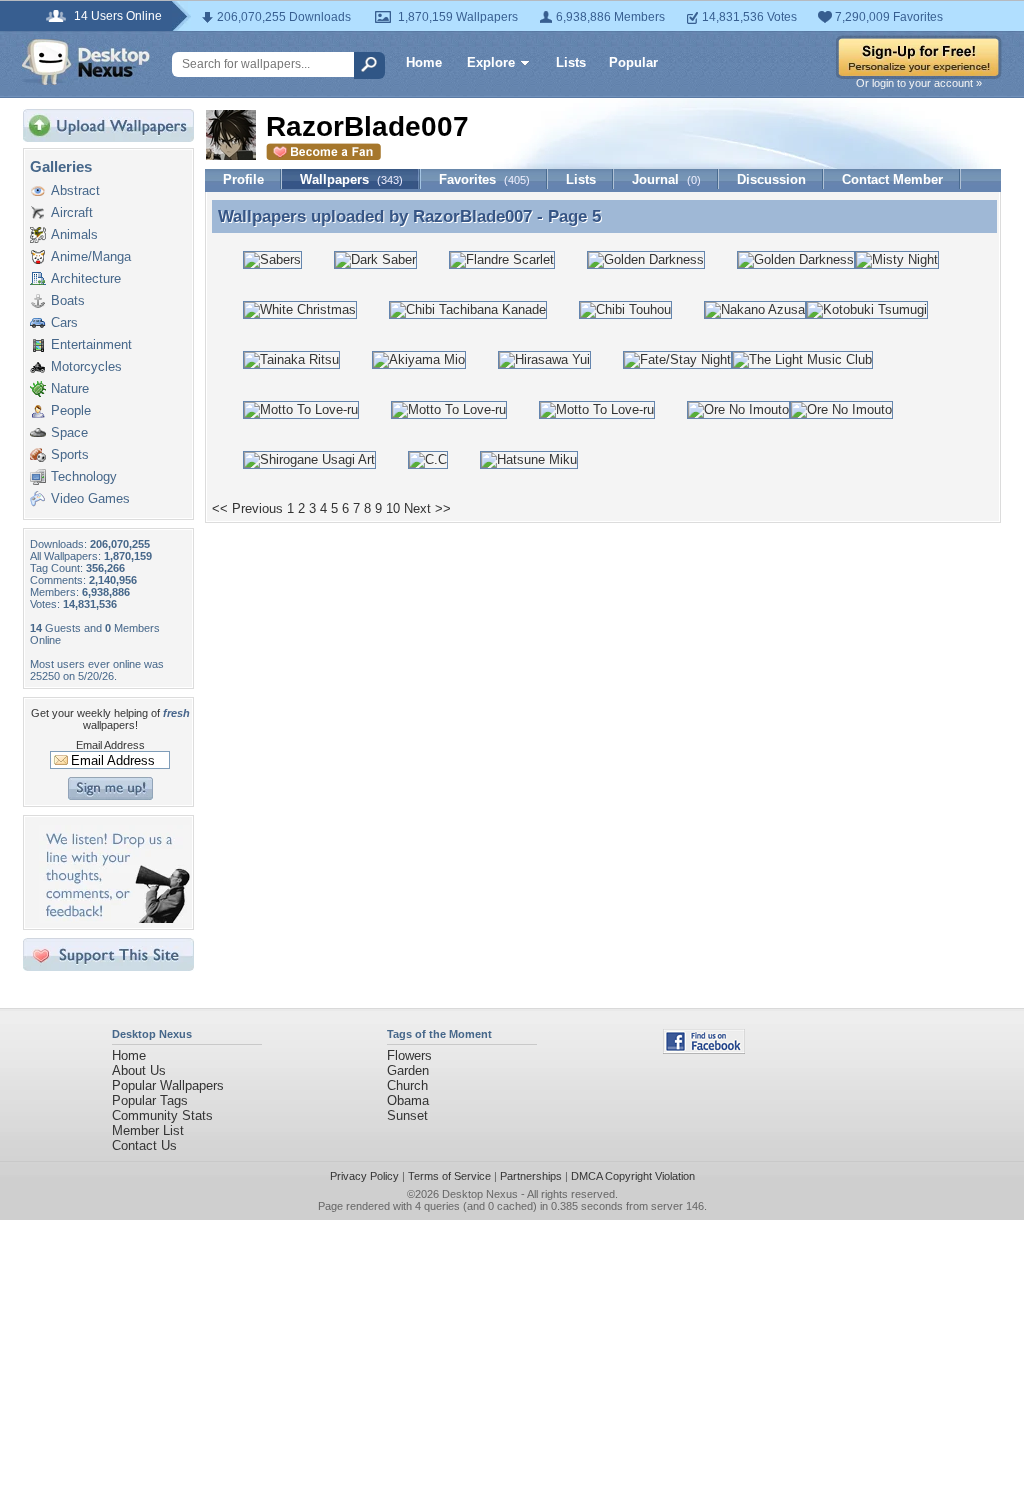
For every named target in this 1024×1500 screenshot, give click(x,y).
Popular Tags (150, 1100)
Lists (571, 62)
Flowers (409, 1055)
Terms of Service (449, 1176)
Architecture (86, 278)
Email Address (110, 745)
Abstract (75, 190)
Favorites (484, 179)
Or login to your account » (919, 83)
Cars (64, 322)
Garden (408, 1070)
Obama (408, 1100)
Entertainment (91, 344)
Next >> (427, 508)
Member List (148, 1130)
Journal (666, 179)
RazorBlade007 (472, 216)
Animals (74, 234)
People (71, 410)
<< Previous (247, 508)
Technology (84, 476)
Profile (243, 179)
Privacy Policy (364, 1176)
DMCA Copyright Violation (633, 1176)
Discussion (771, 179)
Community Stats (162, 1115)
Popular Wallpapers (168, 1085)
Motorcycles (86, 366)
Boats (68, 300)
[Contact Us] (114, 918)
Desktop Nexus (480, 1194)
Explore (491, 62)
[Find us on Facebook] (704, 1049)
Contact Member (892, 179)
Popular (633, 62)
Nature (70, 388)
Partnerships (531, 1176)
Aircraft (72, 212)
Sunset (407, 1115)
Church (407, 1085)
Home (424, 62)
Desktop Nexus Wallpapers (86, 62)
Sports (70, 454)
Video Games (90, 498)
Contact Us (144, 1145)
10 (393, 508)
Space (69, 432)
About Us (139, 1070)
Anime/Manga (91, 256)
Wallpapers (351, 179)
